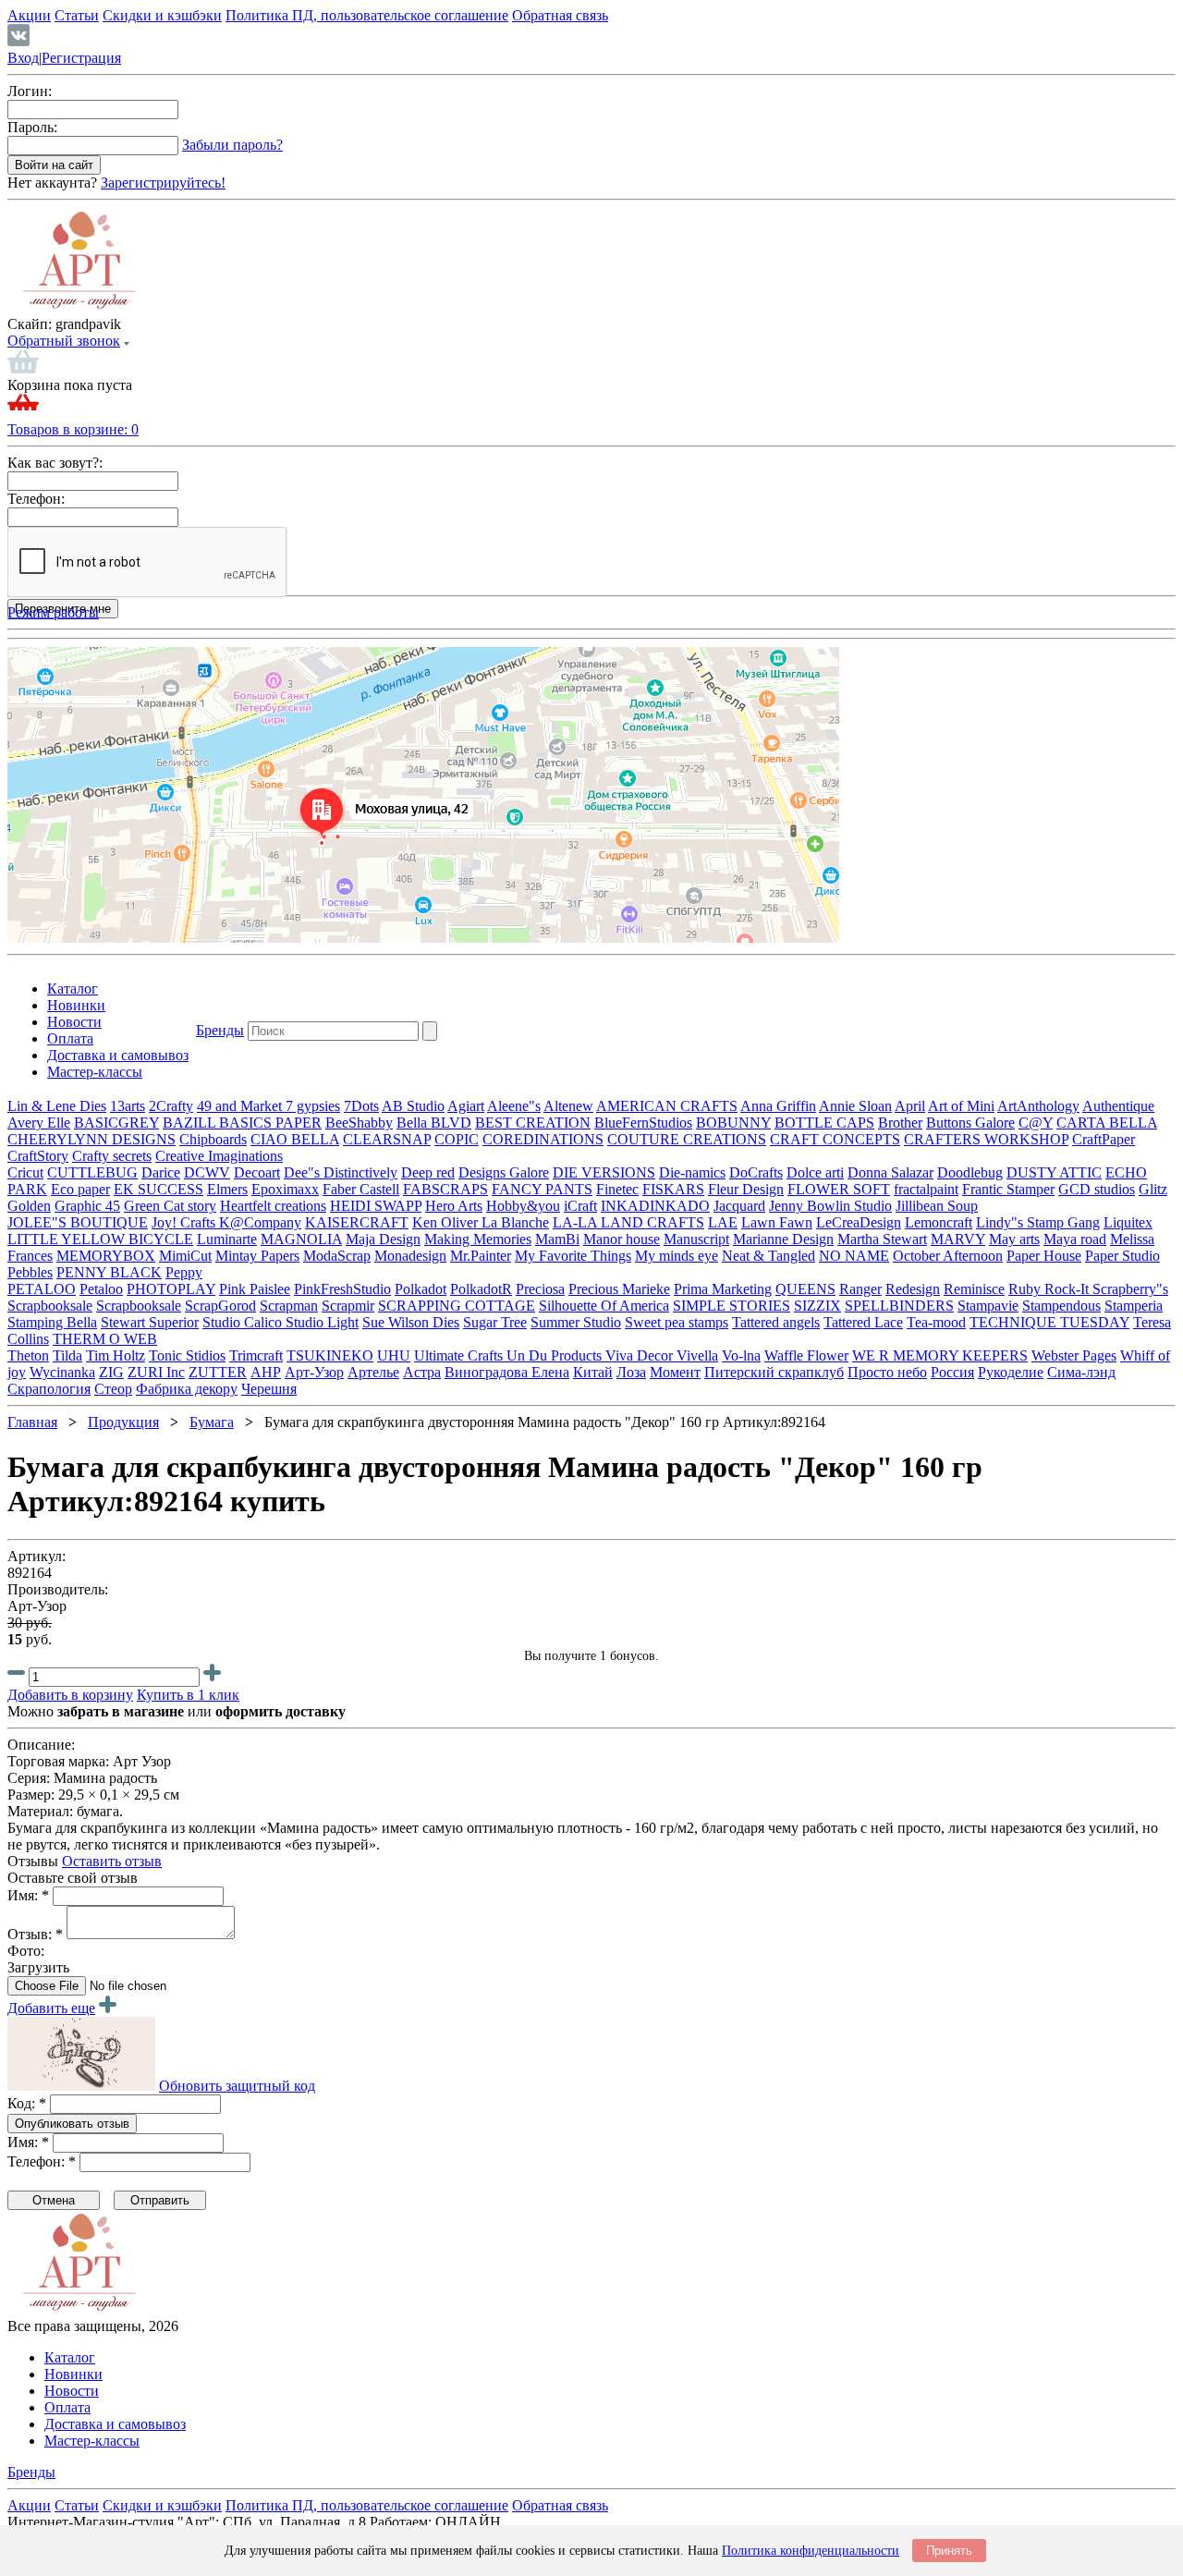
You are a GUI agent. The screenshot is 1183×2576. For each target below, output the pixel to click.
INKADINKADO (655, 1206)
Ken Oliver (447, 1222)
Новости (74, 1022)
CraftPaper (1104, 1139)
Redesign (913, 1289)
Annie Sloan (855, 1106)
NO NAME (854, 1256)
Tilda (67, 1355)
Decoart (257, 1172)
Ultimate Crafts (460, 1355)
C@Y (1036, 1123)
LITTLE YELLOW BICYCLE (100, 1239)
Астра (422, 1372)
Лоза (631, 1372)
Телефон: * (42, 2161)
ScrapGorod (220, 1306)
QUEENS (805, 1289)
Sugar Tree (495, 1322)
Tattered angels (776, 1322)
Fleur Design (746, 1189)
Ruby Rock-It (1050, 1289)
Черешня (269, 1389)
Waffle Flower (806, 1355)
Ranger (860, 1289)
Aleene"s (514, 1106)
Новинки (76, 1005)
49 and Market (241, 1106)
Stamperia (1134, 1306)
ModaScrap (337, 1256)
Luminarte (227, 1239)
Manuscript (696, 1239)
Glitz (1153, 1189)
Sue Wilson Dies (411, 1322)
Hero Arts (454, 1206)
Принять (949, 2551)
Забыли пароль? (232, 145)
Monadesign (410, 1256)
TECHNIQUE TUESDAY (1049, 1322)
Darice (161, 1172)
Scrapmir (348, 1306)
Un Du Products (556, 1355)
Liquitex (1128, 1222)
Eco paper (80, 1189)
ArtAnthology (1038, 1106)
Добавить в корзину (70, 1695)
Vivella (697, 1355)
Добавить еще (51, 2008)
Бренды (220, 1030)
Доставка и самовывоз (118, 1055)
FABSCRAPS (445, 1189)
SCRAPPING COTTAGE (457, 1306)
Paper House (1044, 1256)
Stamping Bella (52, 1322)
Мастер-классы (95, 1072)
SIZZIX (817, 1306)
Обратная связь (560, 15)
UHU (394, 1355)
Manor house (622, 1239)
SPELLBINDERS (899, 1306)
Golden (29, 1206)
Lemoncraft (939, 1222)
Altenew (568, 1106)
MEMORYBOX (106, 1256)
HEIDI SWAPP (376, 1206)
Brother (900, 1123)
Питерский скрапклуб (774, 1372)
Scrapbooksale (50, 1306)
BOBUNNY (733, 1123)
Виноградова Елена (507, 1372)
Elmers (227, 1189)
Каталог (73, 989)
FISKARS (673, 1189)
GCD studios (1097, 1189)
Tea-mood (936, 1322)
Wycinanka (62, 1372)
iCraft (580, 1206)
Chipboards (213, 1139)
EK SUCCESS (159, 1189)
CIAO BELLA (295, 1139)
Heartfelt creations (273, 1206)
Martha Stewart (882, 1239)
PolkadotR (481, 1289)
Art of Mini (961, 1106)
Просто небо (887, 1372)
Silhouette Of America (604, 1306)
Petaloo (101, 1289)
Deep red (428, 1172)
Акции (29, 15)
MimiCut (185, 1256)
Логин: (30, 91)
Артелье (373, 1372)
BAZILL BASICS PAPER (242, 1123)
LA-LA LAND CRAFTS (628, 1222)
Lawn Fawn (777, 1222)
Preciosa (540, 1289)
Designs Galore (504, 1172)
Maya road (1075, 1239)
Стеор (113, 1389)
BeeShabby (359, 1123)
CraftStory (38, 1156)
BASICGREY (116, 1123)
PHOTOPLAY (171, 1289)
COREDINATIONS (543, 1139)
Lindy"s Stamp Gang (1038, 1222)
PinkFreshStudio (342, 1289)
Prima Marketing (723, 1289)
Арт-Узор (314, 1372)
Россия (952, 1372)
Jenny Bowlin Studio (830, 1206)
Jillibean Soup (937, 1206)
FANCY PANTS (542, 1189)
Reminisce (974, 1289)
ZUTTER (218, 1372)
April (910, 1106)
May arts (1014, 1239)
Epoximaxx (285, 1189)
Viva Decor (641, 1355)
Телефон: (36, 499)
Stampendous (1061, 1306)
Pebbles (30, 1272)
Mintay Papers (257, 1256)
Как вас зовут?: (55, 463)
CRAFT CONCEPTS (835, 1139)
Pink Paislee (255, 1289)
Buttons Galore (970, 1123)
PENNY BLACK (109, 1272)
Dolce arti (815, 1172)
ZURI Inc (156, 1372)
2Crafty (171, 1106)
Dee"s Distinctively (341, 1172)
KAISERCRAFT (357, 1222)
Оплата (70, 1038)
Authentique (1118, 1106)
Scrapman (289, 1306)
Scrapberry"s (1130, 1289)
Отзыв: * (35, 1934)
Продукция (123, 1422)
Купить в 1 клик (188, 1695)
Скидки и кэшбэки (162, 15)
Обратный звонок (64, 341)
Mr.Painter (481, 1256)
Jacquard (739, 1206)
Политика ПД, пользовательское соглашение (367, 15)
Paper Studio (1122, 1256)
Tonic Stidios (187, 1355)
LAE (723, 1222)
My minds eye (677, 1256)
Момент (675, 1372)
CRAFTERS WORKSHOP (986, 1139)
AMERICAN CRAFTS (667, 1106)
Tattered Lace (863, 1322)
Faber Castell (361, 1189)
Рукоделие (1011, 1372)
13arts (128, 1106)
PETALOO (42, 1289)
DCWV (207, 1172)
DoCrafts (756, 1172)
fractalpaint (926, 1189)
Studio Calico (244, 1322)
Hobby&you (523, 1206)
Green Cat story (170, 1206)
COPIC (457, 1139)
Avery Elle (39, 1123)
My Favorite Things (573, 1256)
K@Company (260, 1222)
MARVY (958, 1239)
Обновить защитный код (237, 2086)
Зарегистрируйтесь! (163, 183)
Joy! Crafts (185, 1222)
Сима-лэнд (1081, 1372)
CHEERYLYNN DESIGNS (91, 1139)
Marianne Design (783, 1239)
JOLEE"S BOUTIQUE (78, 1222)
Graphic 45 (87, 1206)
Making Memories (478, 1239)
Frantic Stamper (1008, 1189)
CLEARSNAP (387, 1139)
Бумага (212, 1422)
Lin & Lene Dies (57, 1106)
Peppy (184, 1272)
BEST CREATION (533, 1123)
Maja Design (383, 1239)
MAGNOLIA (301, 1239)
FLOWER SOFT (839, 1189)
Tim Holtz (116, 1355)
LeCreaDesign (859, 1222)
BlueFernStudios (643, 1123)
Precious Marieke (619, 1289)
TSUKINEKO (330, 1355)
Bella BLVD (434, 1123)
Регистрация (81, 58)
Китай (593, 1372)
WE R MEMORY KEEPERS (940, 1355)
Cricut (25, 1172)
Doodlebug (970, 1172)
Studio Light (322, 1322)
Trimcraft (256, 1355)
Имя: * (28, 1895)
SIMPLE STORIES (732, 1306)
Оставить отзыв (112, 1861)
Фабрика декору (187, 1389)
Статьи (77, 15)
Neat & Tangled (768, 1256)
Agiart (466, 1106)
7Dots (361, 1106)
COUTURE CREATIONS (687, 1139)
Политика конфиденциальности (811, 2551)
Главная (32, 1422)
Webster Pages (1074, 1355)
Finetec (617, 1189)
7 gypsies (313, 1106)
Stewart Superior (150, 1322)
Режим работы (53, 612)
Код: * (27, 2103)
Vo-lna (741, 1355)
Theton (28, 1355)
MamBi (557, 1239)
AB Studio (413, 1106)
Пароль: (32, 127)
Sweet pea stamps (677, 1322)
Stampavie (988, 1306)
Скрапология (49, 1389)
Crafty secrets (112, 1156)
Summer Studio (576, 1322)
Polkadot (421, 1289)
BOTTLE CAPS (824, 1123)
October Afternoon (948, 1256)
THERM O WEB (105, 1339)
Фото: (26, 1951)
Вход (23, 58)
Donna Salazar (890, 1172)
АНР (266, 1372)
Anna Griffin (778, 1106)
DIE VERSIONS (604, 1172)
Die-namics (692, 1172)
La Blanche (515, 1222)
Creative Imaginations (219, 1156)
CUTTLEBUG (92, 1172)
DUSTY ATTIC (1054, 1172)
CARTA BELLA (1107, 1123)
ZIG (111, 1372)
